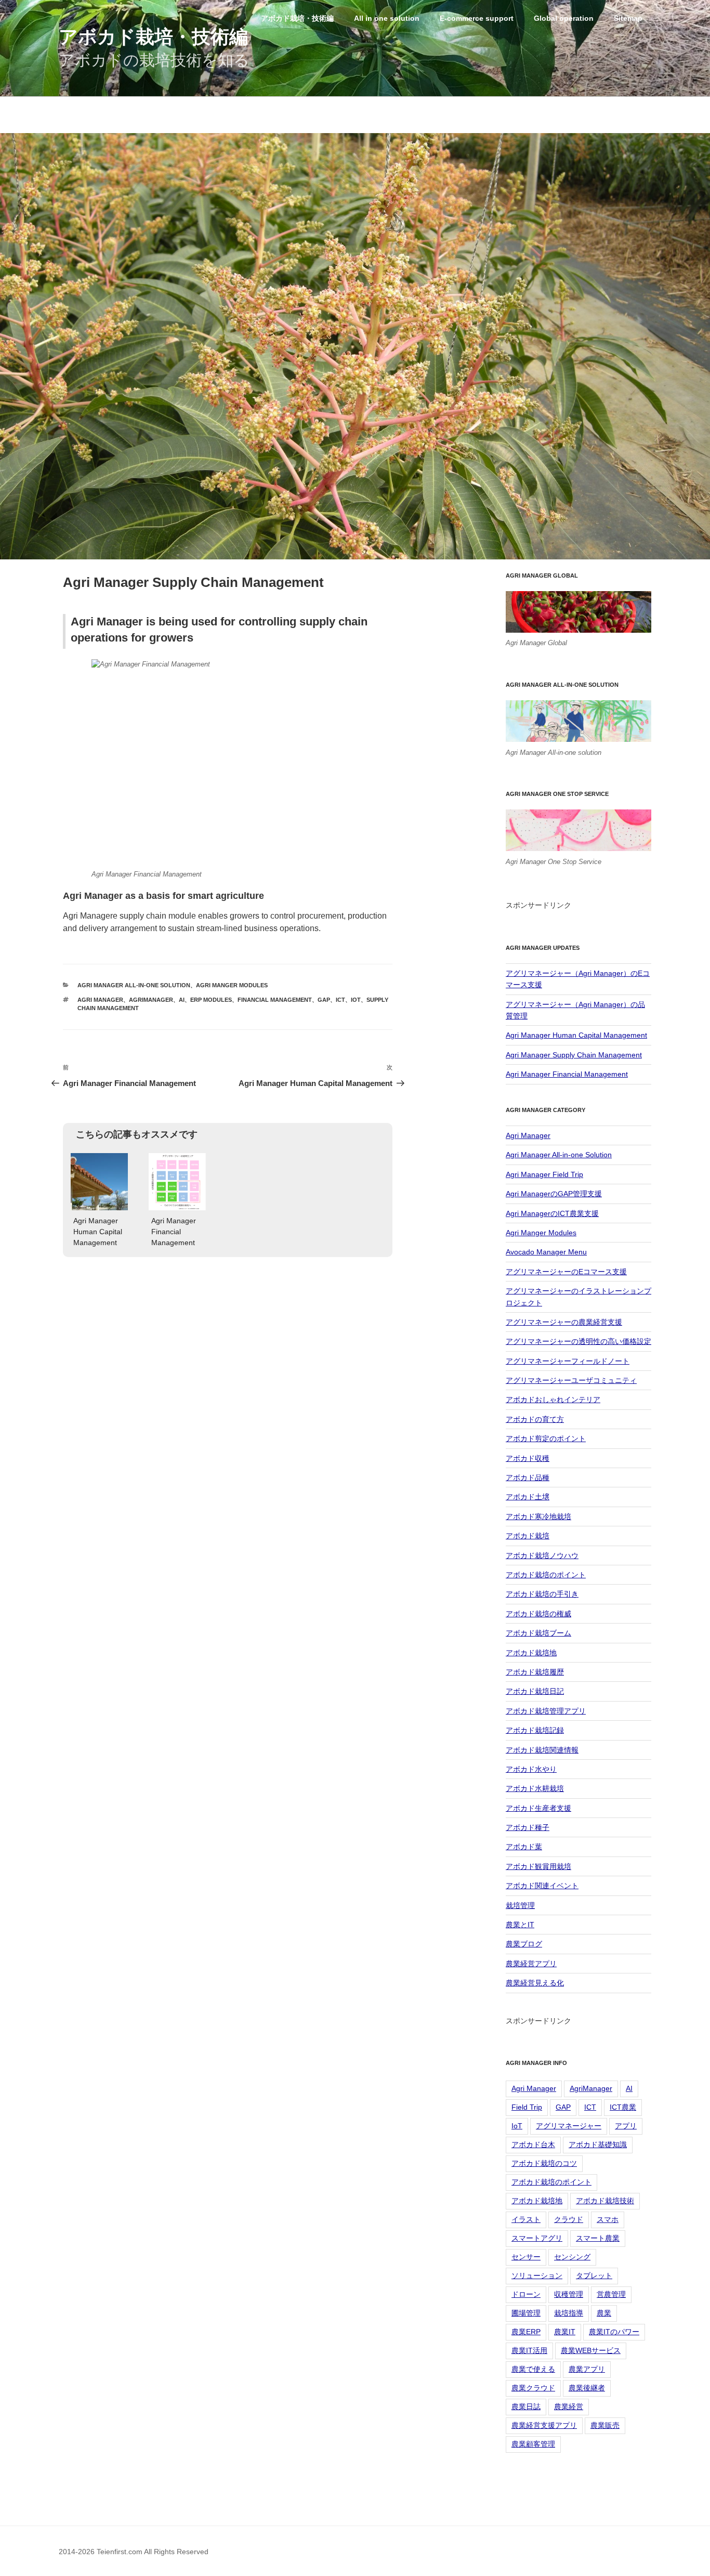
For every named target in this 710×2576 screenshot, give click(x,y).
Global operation (564, 18)
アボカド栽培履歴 (535, 1672)
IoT (356, 1000)
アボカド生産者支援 (538, 1808)
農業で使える (533, 2369)
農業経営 (569, 2407)
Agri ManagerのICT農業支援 (552, 1213)
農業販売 (605, 2425)
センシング (572, 2257)
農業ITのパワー (614, 2332)
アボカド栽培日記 (535, 1691)
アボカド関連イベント (542, 1886)
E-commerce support (477, 18)
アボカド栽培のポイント (546, 1575)
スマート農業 (598, 2238)
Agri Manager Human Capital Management (576, 1035)
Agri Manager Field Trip (544, 1174)
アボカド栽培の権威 (538, 1614)
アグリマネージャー (569, 2126)
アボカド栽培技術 (605, 2201)
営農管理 (611, 2294)
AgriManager (151, 1000)
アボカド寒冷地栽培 (538, 1516)
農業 (604, 2313)
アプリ (626, 2126)
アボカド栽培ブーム (538, 1633)
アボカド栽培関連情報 (542, 1750)
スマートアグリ (537, 2238)
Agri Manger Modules (232, 985)
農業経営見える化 (535, 1983)
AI (182, 1000)
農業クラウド (533, 2388)
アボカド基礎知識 (598, 2145)
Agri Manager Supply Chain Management (574, 1055)
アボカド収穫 (528, 1458)
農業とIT (520, 1925)
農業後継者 (587, 2388)
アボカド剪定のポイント (546, 1439)
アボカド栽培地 (531, 1653)
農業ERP (526, 2332)
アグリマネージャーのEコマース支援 (566, 1272)
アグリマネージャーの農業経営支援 (564, 1322)
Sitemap (628, 18)
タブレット (594, 2276)
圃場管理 (526, 2313)
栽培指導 (569, 2313)
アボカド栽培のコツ (544, 2163)
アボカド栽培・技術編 (153, 37)
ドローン (526, 2294)
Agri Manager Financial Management (567, 1074)
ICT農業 (623, 2107)
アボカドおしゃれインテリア (553, 1400)
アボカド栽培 (528, 1536)
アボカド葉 (524, 1847)
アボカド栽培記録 (535, 1730)
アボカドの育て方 (535, 1419)
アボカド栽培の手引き (542, 1594)
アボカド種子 (528, 1827)
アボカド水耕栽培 (535, 1788)
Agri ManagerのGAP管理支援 (554, 1194)
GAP (324, 1000)
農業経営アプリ (531, 1964)
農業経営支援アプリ (544, 2425)
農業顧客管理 (533, 2444)
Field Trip (527, 2107)
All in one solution (387, 18)
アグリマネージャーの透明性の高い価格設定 (578, 1341)
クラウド (569, 2219)
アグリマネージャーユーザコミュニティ (571, 1380)
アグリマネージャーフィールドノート (568, 1361)
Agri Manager (100, 1000)
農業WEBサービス (591, 2350)
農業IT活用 (529, 2350)
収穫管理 (569, 2294)
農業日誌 (526, 2407)
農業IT (565, 2332)
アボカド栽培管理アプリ (546, 1711)
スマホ (608, 2219)
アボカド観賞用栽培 (538, 1866)
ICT (340, 1000)
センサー (526, 2257)
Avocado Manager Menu (546, 1252)
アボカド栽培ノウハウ (542, 1555)
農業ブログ (524, 1944)
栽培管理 (520, 1905)
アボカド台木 (533, 2145)
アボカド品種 (528, 1477)
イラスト (526, 2219)
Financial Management (275, 1000)
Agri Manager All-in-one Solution (134, 985)
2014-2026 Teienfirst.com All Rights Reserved (134, 2552)
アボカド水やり (531, 1769)
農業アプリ (587, 2369)
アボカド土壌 (528, 1497)
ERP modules (211, 1000)
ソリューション (537, 2276)
